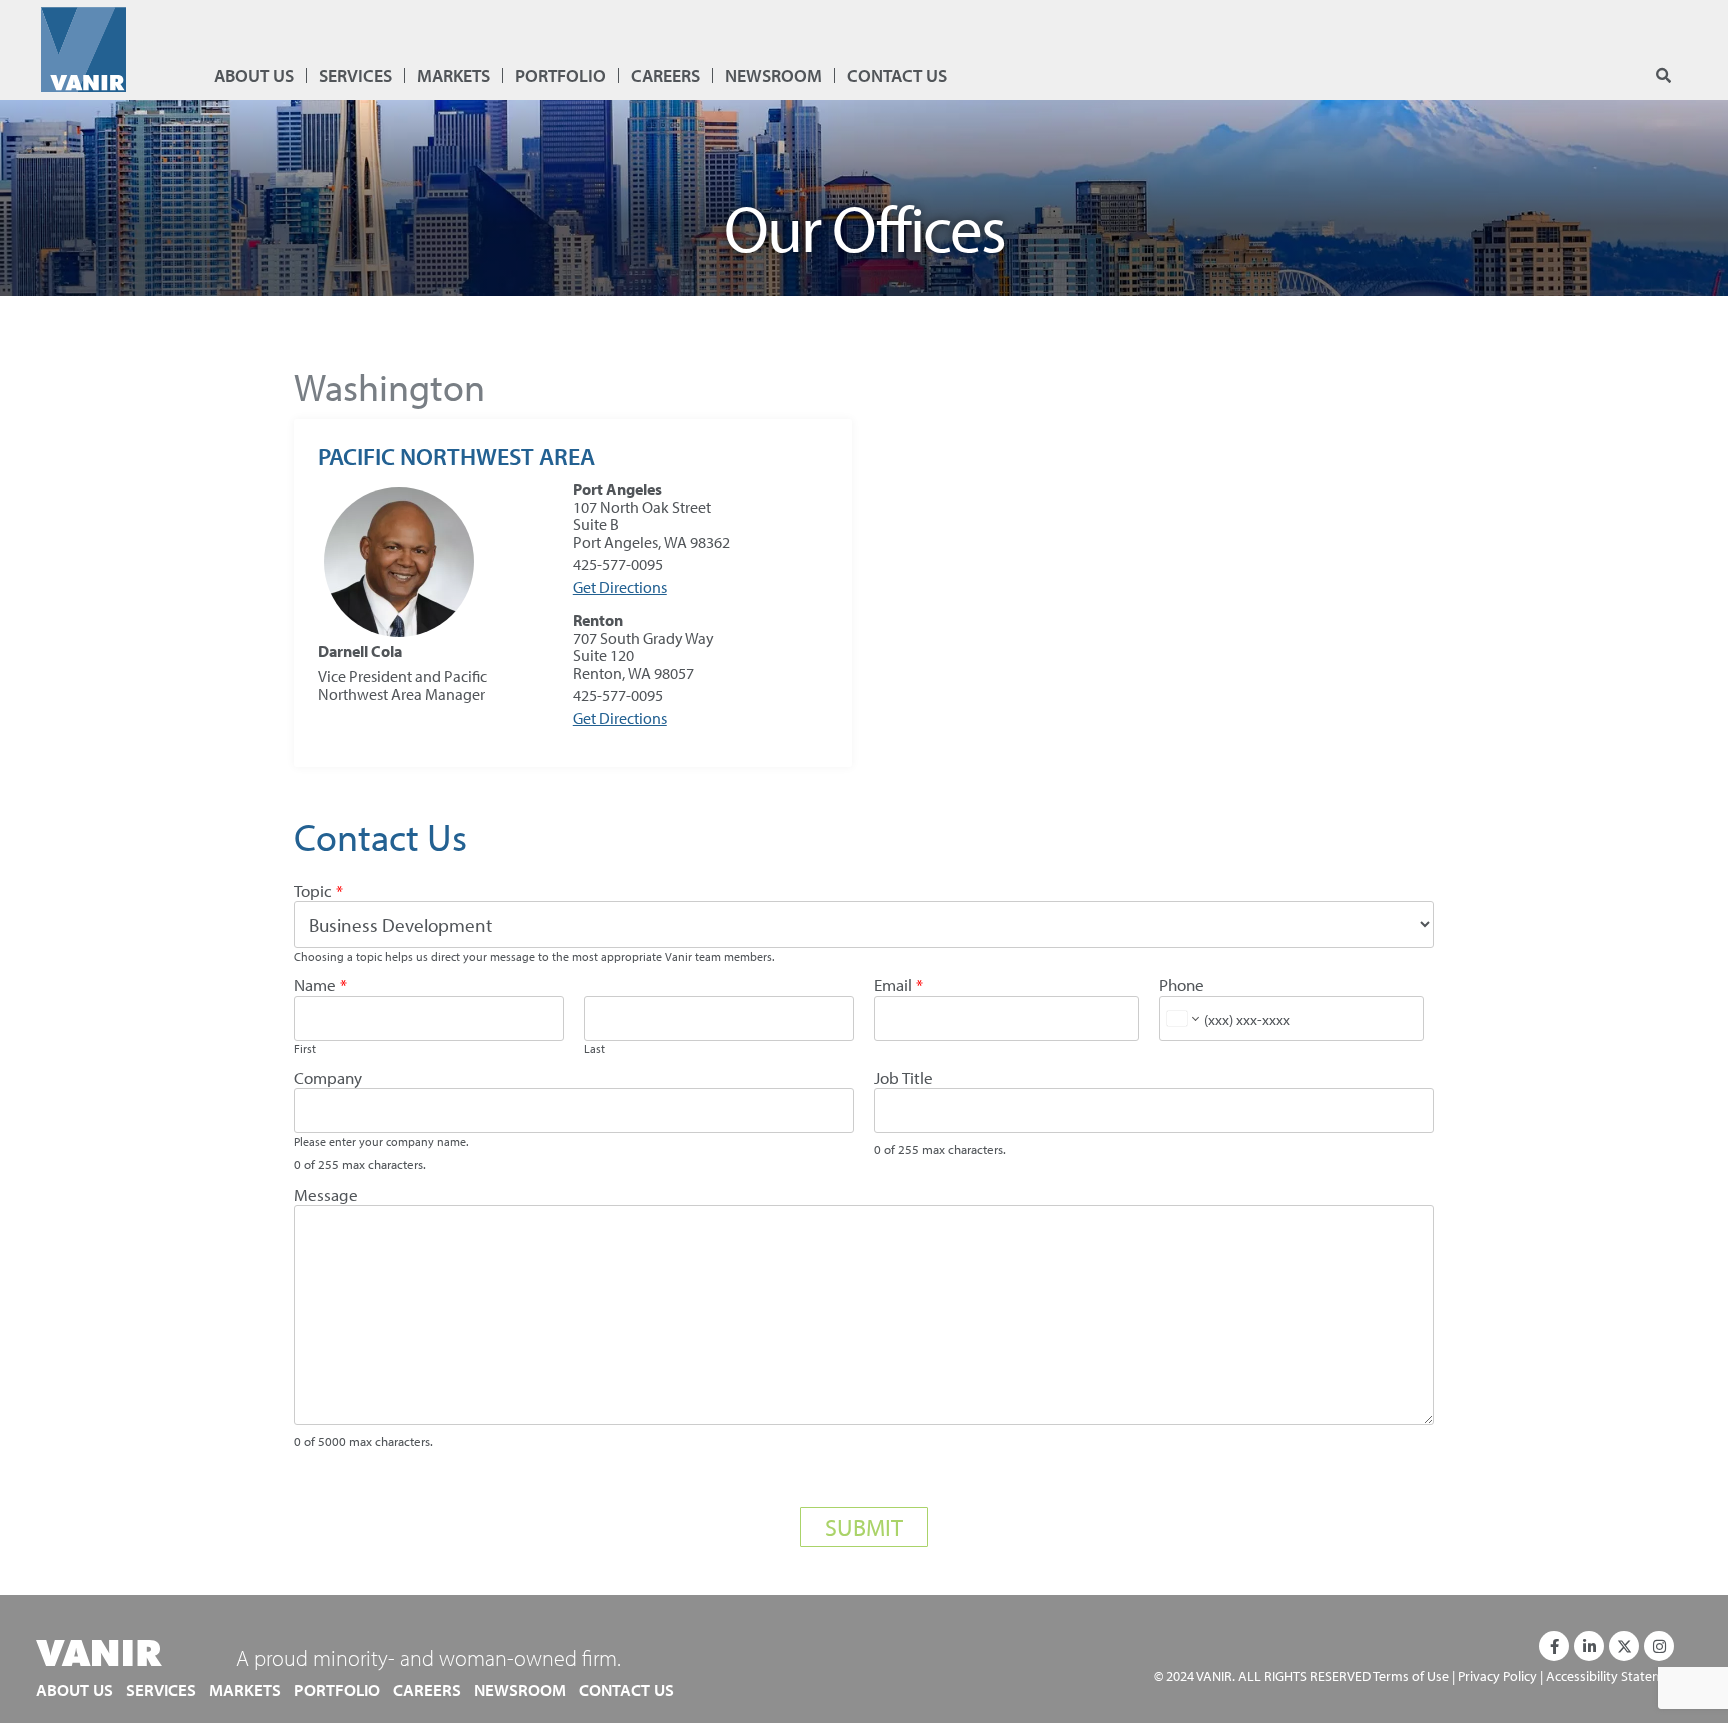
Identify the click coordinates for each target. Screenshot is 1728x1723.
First (305, 1049)
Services (355, 75)
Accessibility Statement (1615, 1675)
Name (320, 985)
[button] (1663, 76)
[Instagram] (1659, 1646)
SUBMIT (864, 1527)
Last (594, 1049)
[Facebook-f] (1554, 1646)
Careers (665, 75)
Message (326, 1195)
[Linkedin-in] (1589, 1646)
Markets (453, 75)
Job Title (903, 1078)
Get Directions (620, 587)
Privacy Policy (1497, 1675)
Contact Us (897, 75)
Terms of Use (1411, 1675)
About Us (254, 75)
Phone (1181, 985)
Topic (318, 891)
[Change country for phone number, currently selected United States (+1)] (1181, 1018)
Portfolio (560, 75)
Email (898, 985)
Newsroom (773, 75)
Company (328, 1078)
